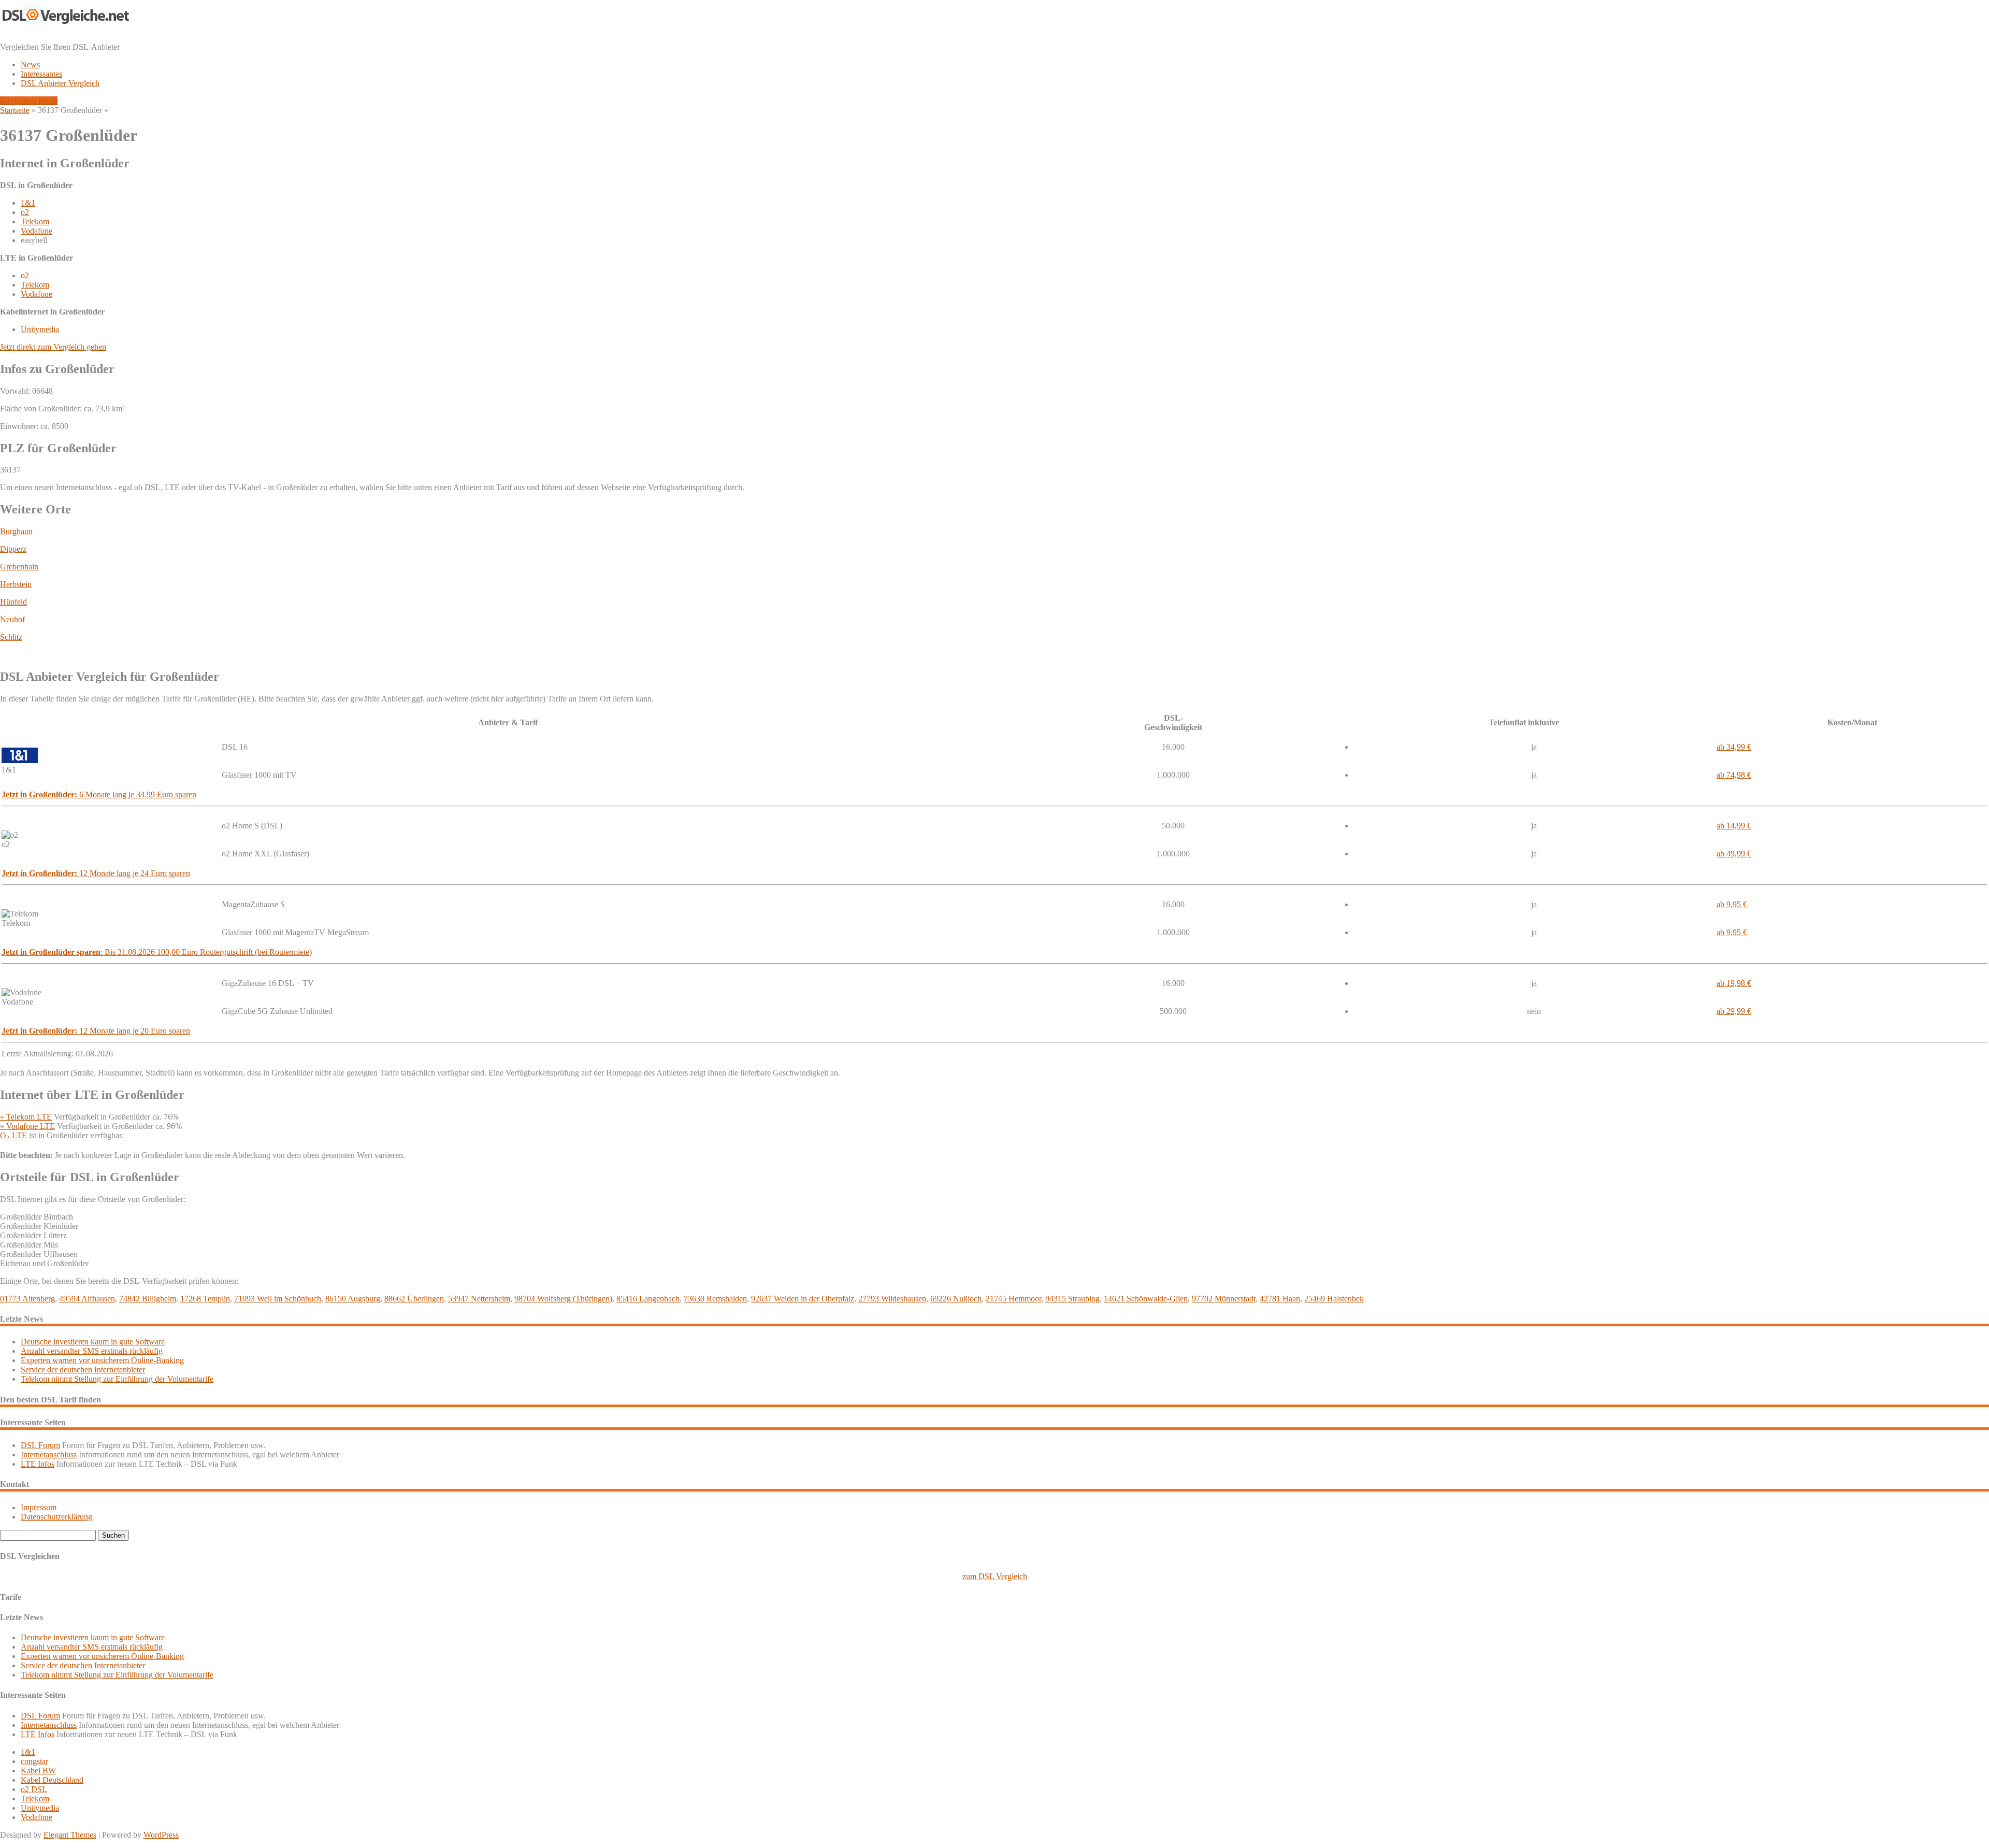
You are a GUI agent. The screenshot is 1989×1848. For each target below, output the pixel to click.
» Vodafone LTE (27, 1126)
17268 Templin (205, 1299)
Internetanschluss (49, 1455)
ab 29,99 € (1734, 1011)
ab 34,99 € (1734, 747)
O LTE (13, 1135)
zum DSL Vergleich (995, 1576)
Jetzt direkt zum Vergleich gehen (53, 347)
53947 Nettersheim (479, 1299)
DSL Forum (40, 1445)
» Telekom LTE (26, 1117)
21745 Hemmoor (1013, 1299)
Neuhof (12, 619)
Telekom (35, 221)
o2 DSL (34, 1789)
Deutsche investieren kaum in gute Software (93, 1342)
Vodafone (37, 231)
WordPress (161, 1835)
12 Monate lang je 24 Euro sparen (96, 873)
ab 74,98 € (1734, 775)
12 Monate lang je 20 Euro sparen (96, 1031)
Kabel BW (38, 1771)
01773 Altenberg (27, 1299)
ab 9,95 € (1732, 904)
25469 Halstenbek (1334, 1299)
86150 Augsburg (353, 1299)
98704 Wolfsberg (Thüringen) (563, 1299)
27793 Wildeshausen (892, 1299)
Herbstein (16, 584)
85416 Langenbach (648, 1299)
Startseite (15, 110)
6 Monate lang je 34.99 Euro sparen (99, 794)
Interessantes (41, 74)
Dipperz (13, 549)
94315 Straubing (1072, 1299)
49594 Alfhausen (87, 1299)
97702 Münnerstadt (1224, 1299)
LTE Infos (38, 1464)
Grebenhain (19, 567)
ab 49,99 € (1734, 854)
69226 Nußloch (956, 1299)
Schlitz (11, 637)
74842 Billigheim (148, 1299)
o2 (25, 212)
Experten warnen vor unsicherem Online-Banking (102, 1360)
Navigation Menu (29, 101)
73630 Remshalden (715, 1299)
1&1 (28, 203)
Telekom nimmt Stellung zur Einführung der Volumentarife (117, 1379)
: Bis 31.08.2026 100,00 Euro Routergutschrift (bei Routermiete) (157, 952)
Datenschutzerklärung (56, 1517)
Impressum (39, 1507)
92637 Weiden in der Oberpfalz (803, 1299)
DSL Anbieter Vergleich (60, 83)
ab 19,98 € (1734, 983)
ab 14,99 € (1734, 826)
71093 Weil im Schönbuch (278, 1299)
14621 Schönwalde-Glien (1146, 1299)
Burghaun (16, 531)
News (30, 65)
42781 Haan (1280, 1299)
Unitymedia (40, 329)
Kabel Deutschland (52, 1780)
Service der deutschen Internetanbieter (83, 1370)
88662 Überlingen (414, 1299)
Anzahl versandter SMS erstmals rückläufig (92, 1351)
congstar (34, 1761)
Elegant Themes (70, 1835)
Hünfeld (13, 602)
